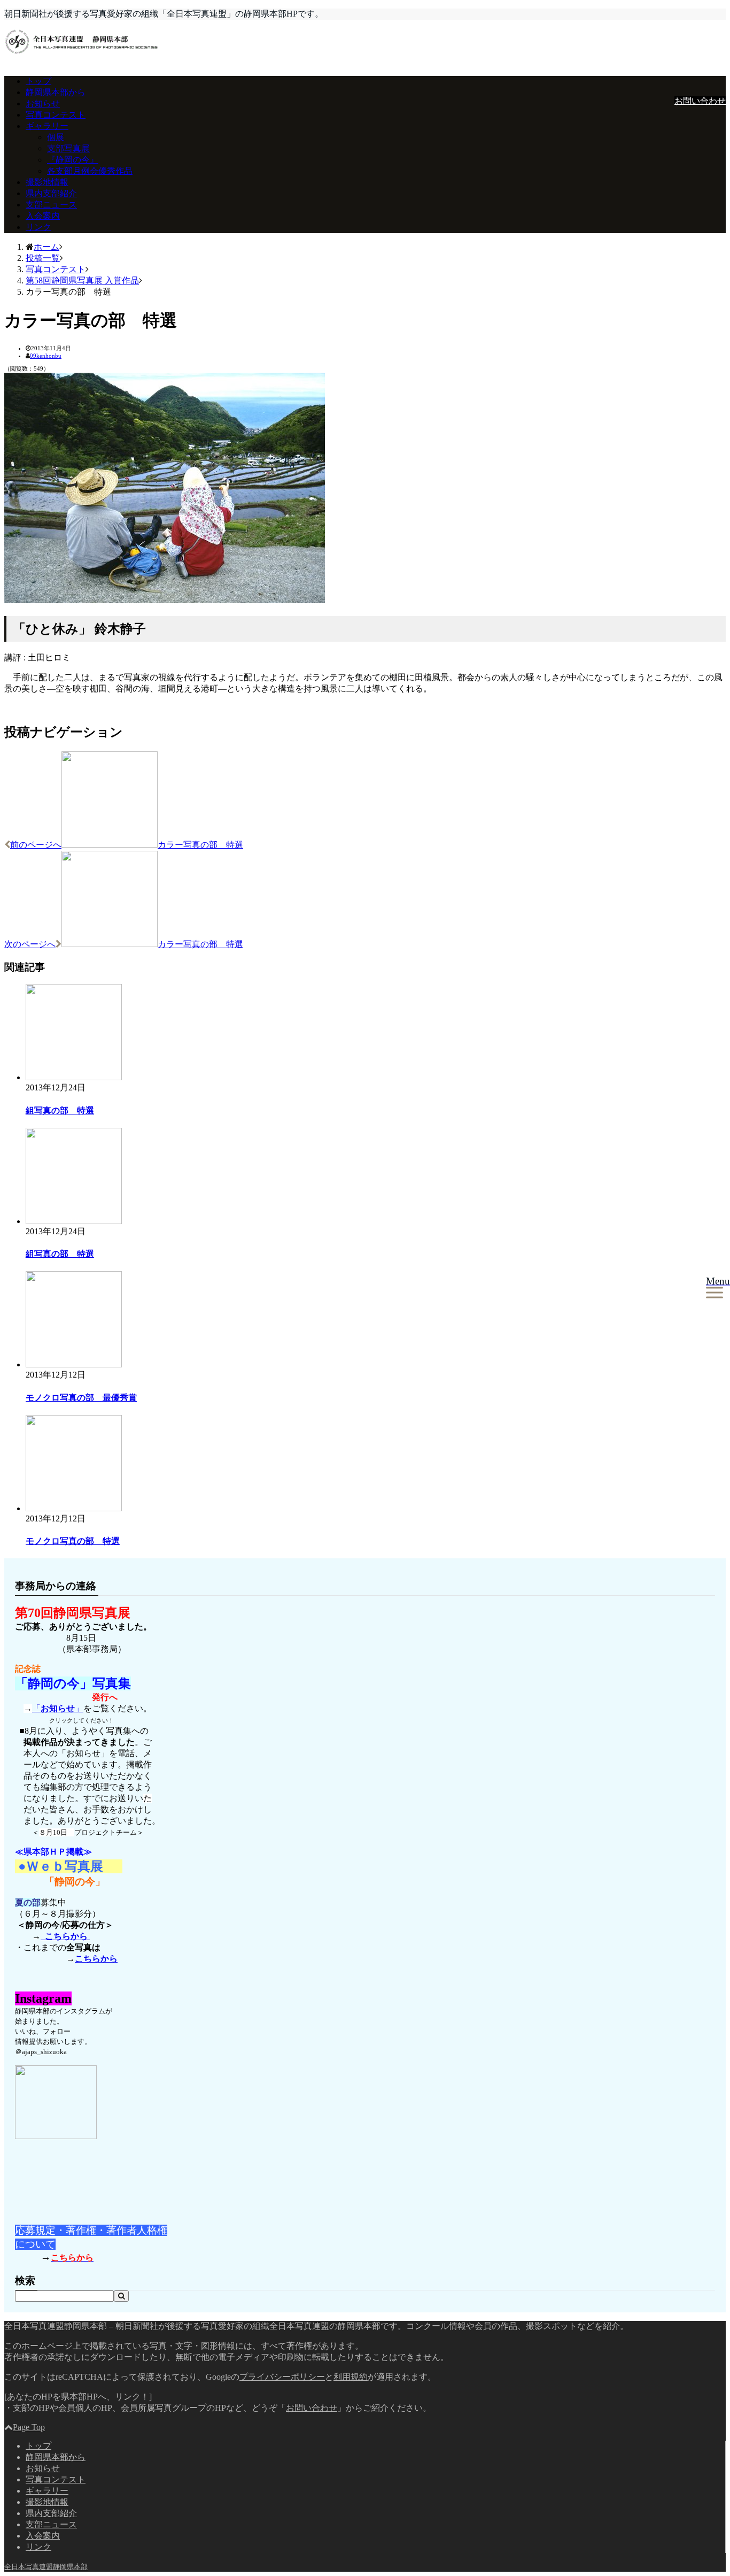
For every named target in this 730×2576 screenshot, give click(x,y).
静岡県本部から (56, 92)
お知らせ (43, 103)
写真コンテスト (56, 115)
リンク (38, 227)
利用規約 (351, 2377)
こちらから (65, 1936)
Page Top (29, 2427)
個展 (56, 137)
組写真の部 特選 (60, 1110)
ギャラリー (47, 126)
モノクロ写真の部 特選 (73, 1541)
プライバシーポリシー (282, 2377)
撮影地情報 (47, 182)
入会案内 (43, 216)
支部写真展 (68, 148)
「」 (58, 1708)
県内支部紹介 (51, 193)
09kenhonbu (46, 356)
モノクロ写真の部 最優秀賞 (81, 1398)
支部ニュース (51, 205)
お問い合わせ (700, 101)
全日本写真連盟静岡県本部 (46, 2567)
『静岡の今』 (73, 160)
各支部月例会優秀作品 (90, 171)
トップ (38, 81)
